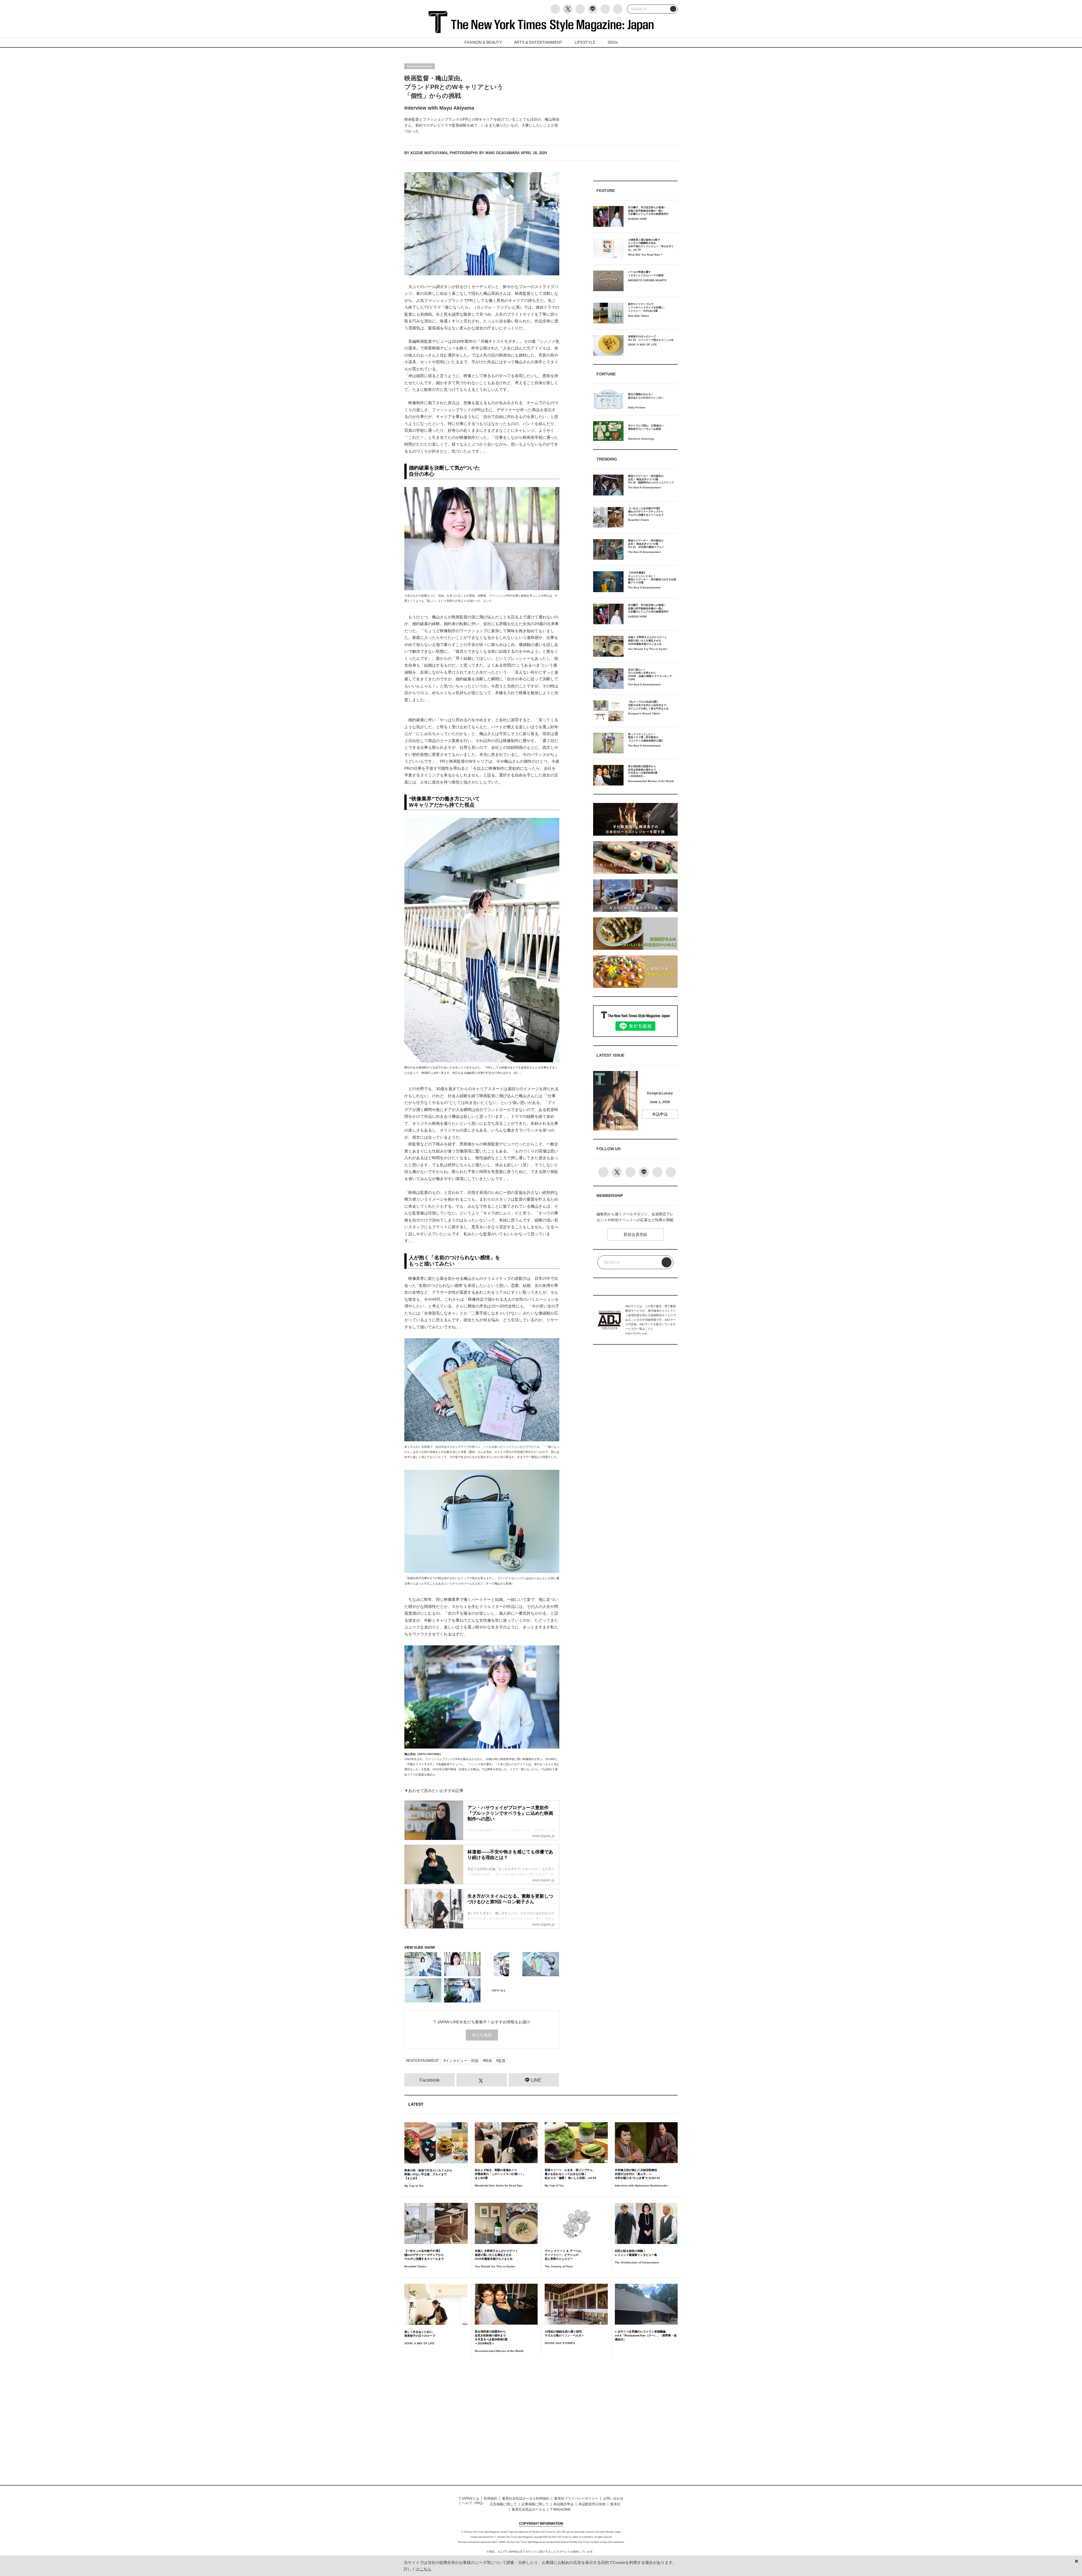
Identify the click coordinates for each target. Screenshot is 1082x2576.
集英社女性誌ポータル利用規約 (526, 2498)
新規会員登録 (635, 1234)
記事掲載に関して (535, 2504)
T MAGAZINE (560, 2509)
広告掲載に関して (503, 2504)
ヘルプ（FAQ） (474, 2503)
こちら (649, 1329)
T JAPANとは (469, 2498)
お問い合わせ (613, 2498)
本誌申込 (660, 1114)
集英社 (615, 2504)
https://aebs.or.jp (636, 1333)
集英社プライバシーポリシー (576, 2498)
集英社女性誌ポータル (529, 2509)
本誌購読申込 (564, 2504)
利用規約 (491, 2498)
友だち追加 (482, 2035)
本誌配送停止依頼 (592, 2504)
